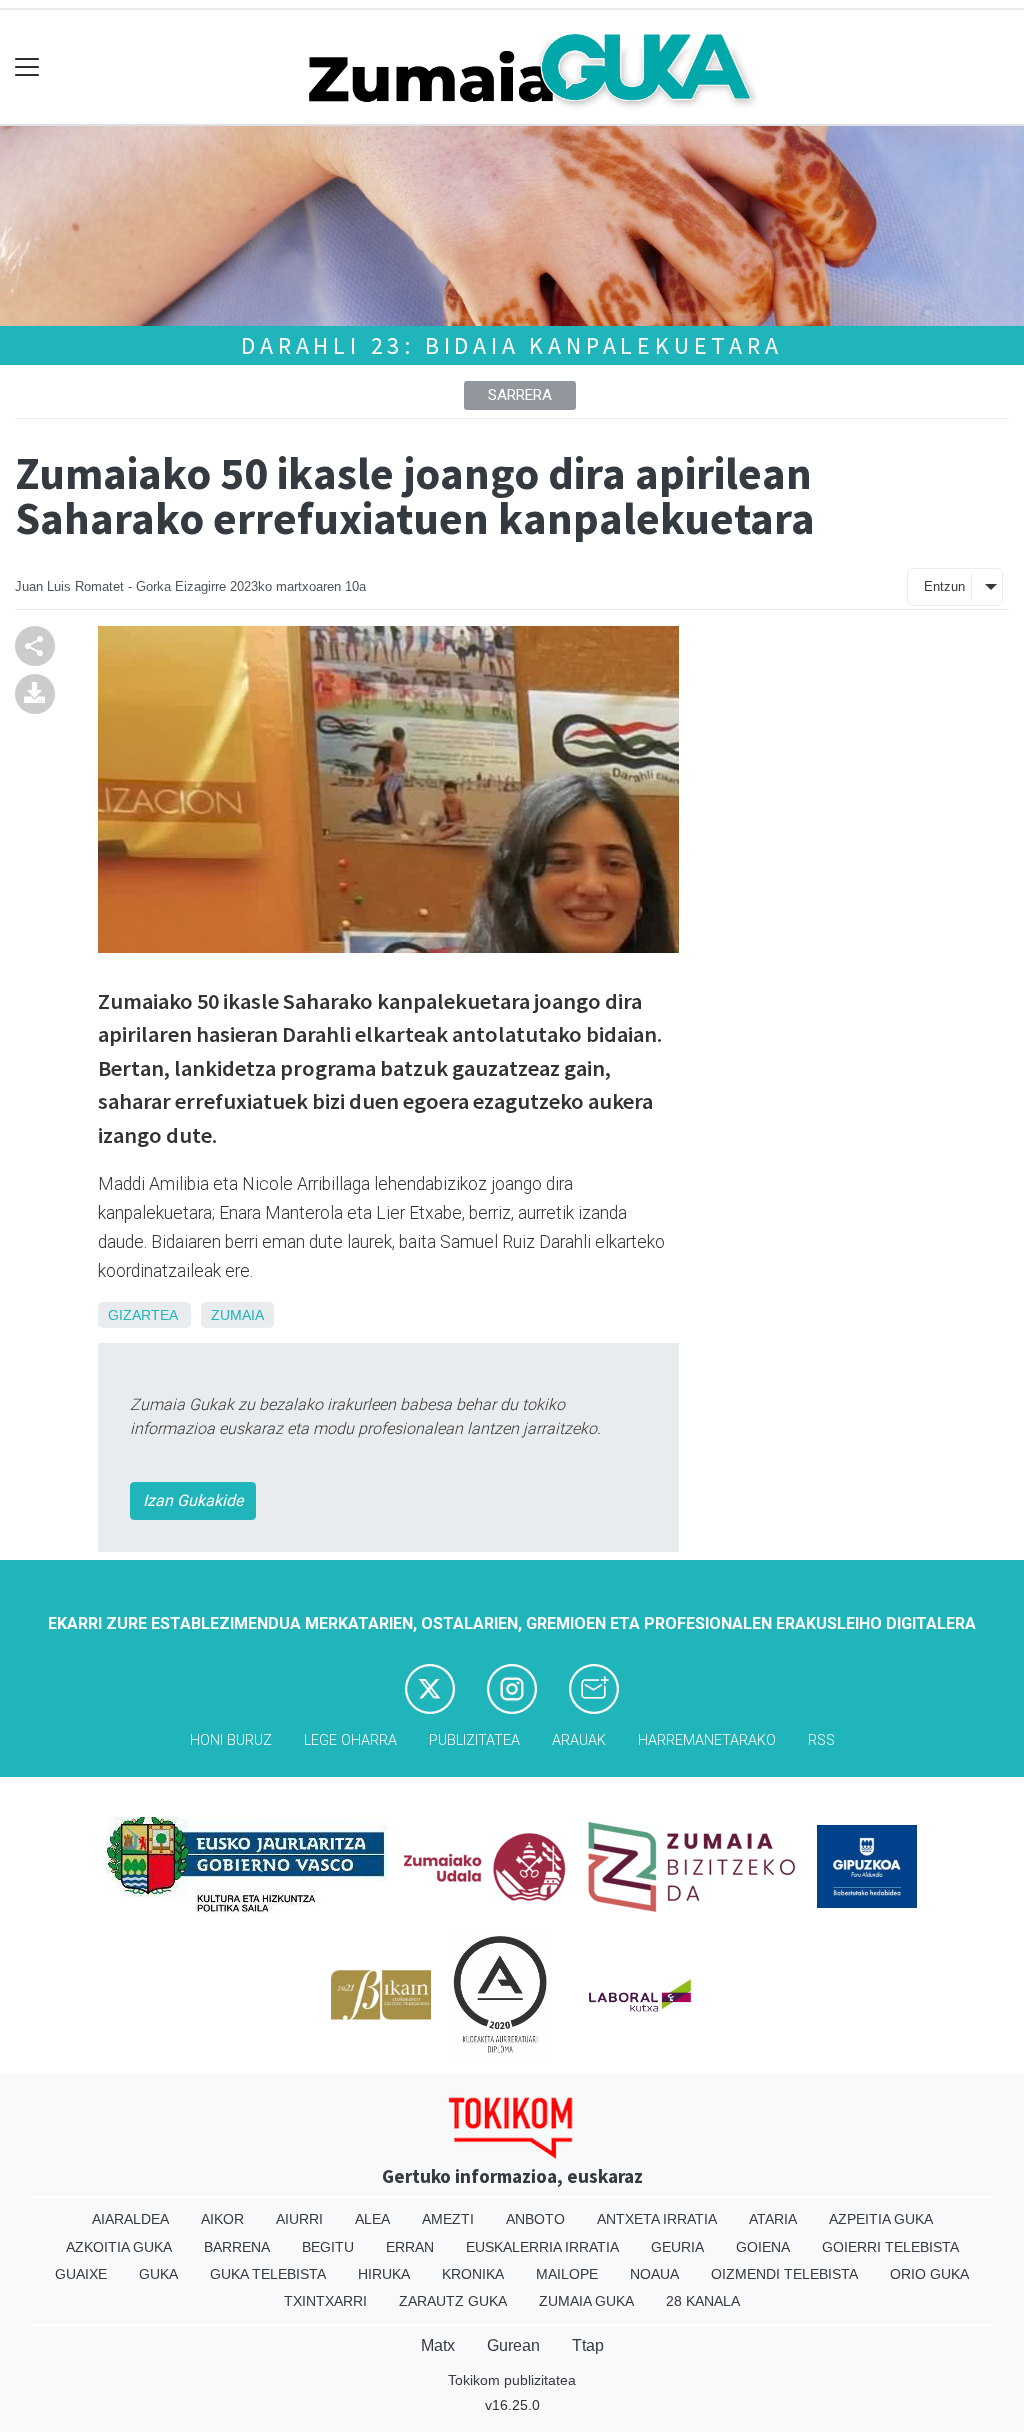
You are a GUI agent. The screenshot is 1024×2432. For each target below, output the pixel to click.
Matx (438, 2345)
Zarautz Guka (453, 2301)
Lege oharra (350, 1740)
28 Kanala (703, 2301)
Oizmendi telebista (784, 2274)
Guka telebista (268, 2274)
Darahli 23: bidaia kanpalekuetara (511, 345)
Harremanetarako (707, 1740)
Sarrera (520, 395)
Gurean (513, 2345)
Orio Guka (929, 2274)
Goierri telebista (890, 2247)
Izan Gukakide (193, 1500)
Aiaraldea (130, 2219)
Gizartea (142, 1315)
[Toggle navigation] (27, 67)
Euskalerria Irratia (542, 2247)
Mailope (567, 2274)
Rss (821, 1740)
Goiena (763, 2247)
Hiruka (384, 2274)
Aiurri (299, 2219)
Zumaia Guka (586, 2301)
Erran (410, 2247)
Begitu (328, 2247)
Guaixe (81, 2274)
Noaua (654, 2274)
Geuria (677, 2247)
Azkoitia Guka (119, 2247)
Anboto (535, 2219)
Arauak (579, 1740)
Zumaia (237, 1315)
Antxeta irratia (657, 2219)
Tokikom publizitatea (512, 2380)
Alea (372, 2219)
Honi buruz (231, 1740)
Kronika (473, 2274)
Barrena (237, 2247)
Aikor (222, 2219)
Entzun (944, 586)
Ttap (588, 2345)
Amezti (448, 2219)
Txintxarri (325, 2301)
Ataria (773, 2219)
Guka (158, 2274)
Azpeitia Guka (881, 2219)
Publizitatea (474, 1740)
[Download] (35, 692)
